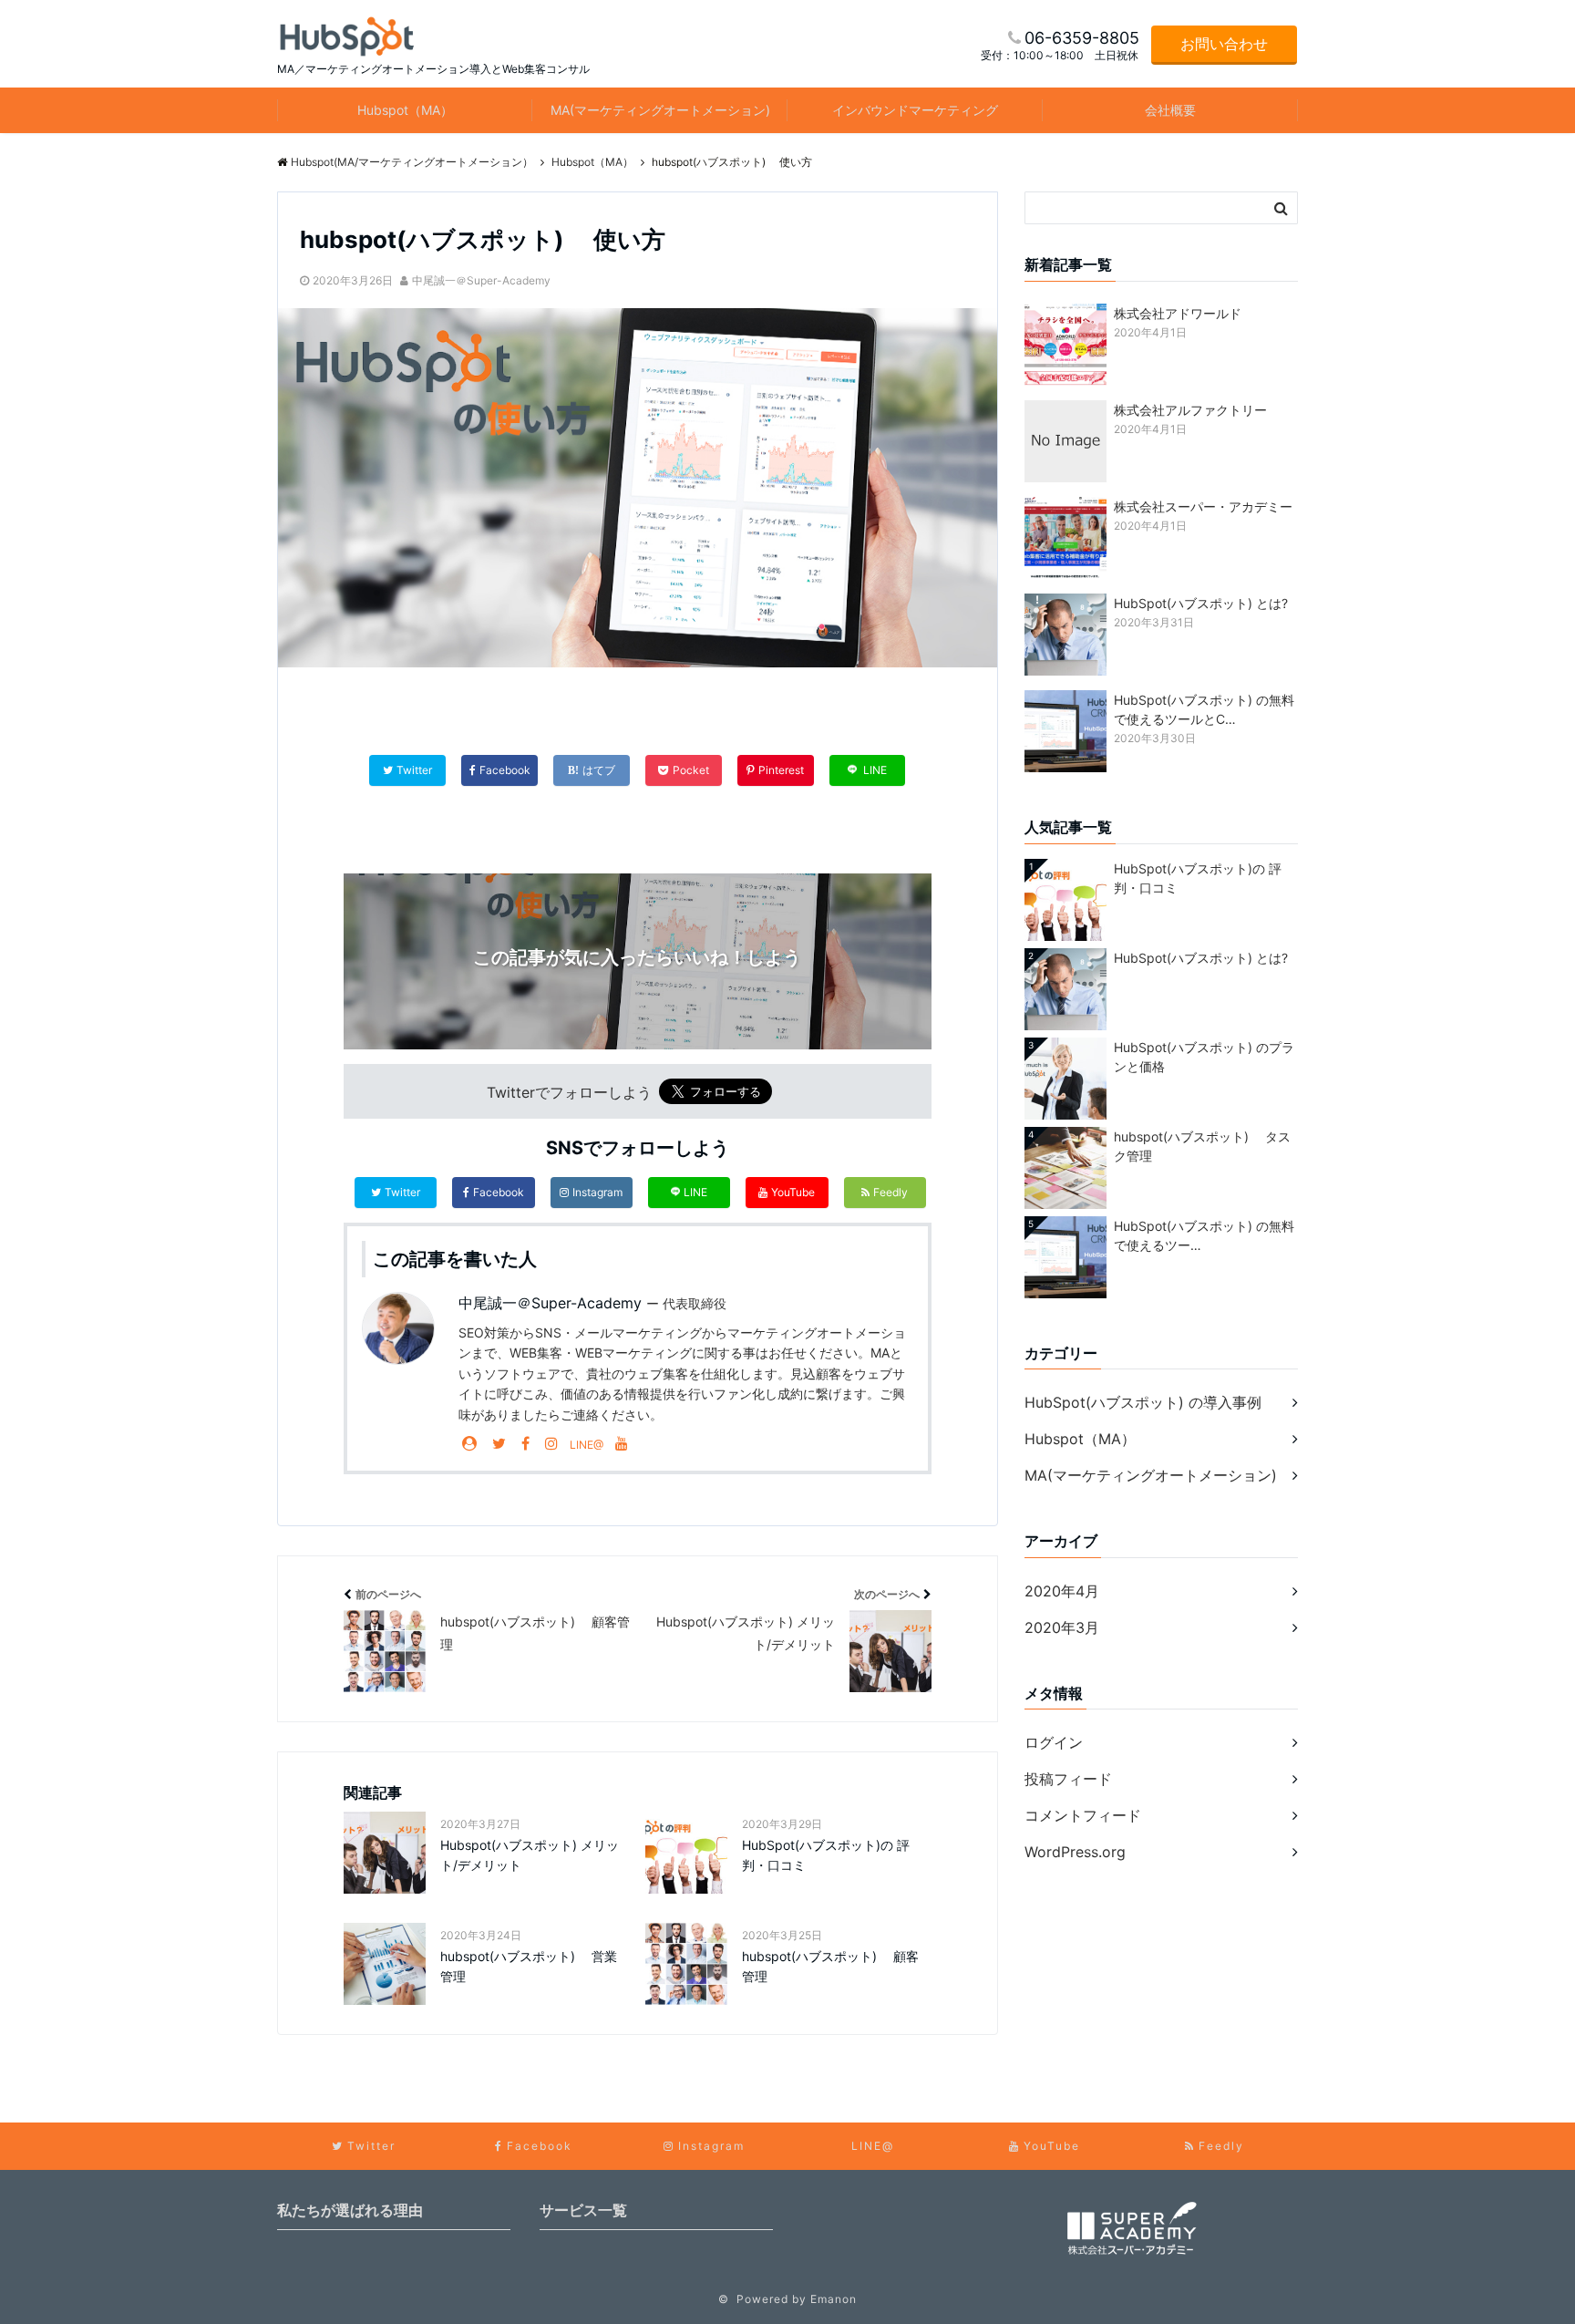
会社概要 (1170, 110)
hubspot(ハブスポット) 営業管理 (529, 1966)
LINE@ (587, 1445)
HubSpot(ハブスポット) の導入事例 (1143, 1402)
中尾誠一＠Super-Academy (481, 280)
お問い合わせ (1224, 44)
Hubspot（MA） (405, 110)
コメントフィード (1083, 1815)
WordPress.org (1075, 1852)
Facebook (499, 1192)
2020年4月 (1062, 1591)
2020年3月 (1062, 1627)
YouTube (793, 1192)
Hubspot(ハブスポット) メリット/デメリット (530, 1855)
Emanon (834, 2299)
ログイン (1054, 1742)
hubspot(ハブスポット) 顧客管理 (830, 1966)
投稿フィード (1068, 1779)
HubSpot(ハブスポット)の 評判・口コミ (826, 1855)
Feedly (890, 1192)
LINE (695, 1192)
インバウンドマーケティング (915, 110)
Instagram (597, 1192)
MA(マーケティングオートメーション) (660, 110)
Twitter (402, 1192)
